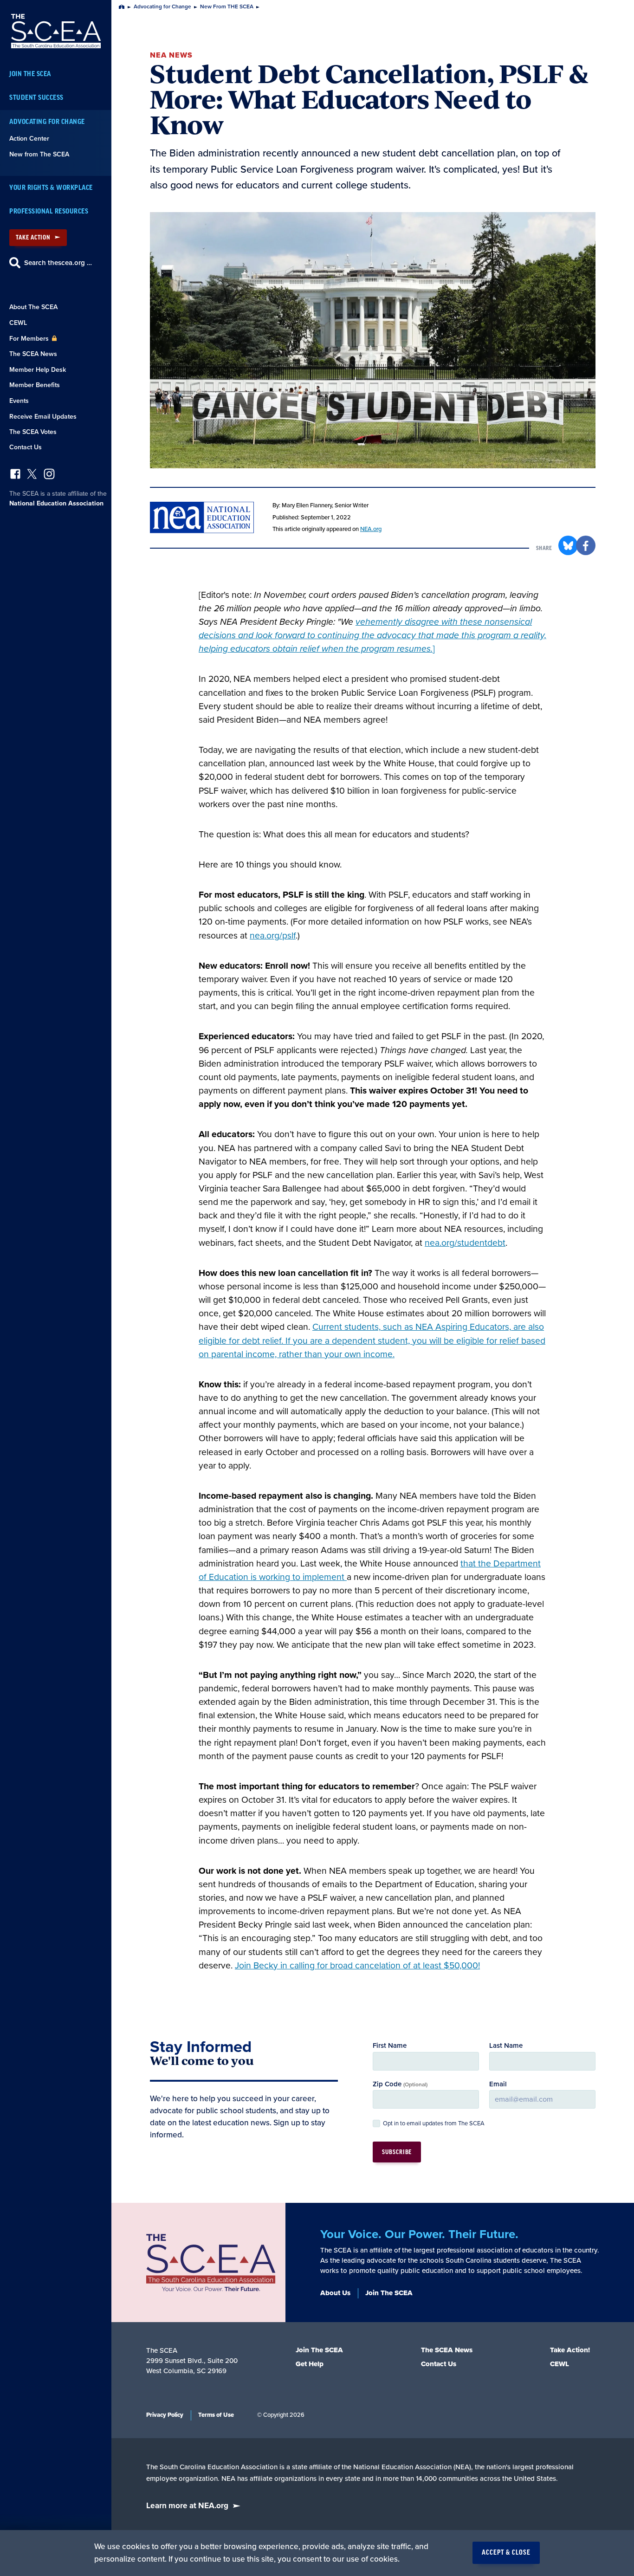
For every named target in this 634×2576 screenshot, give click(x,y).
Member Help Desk (38, 370)
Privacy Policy (165, 2415)
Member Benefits (35, 385)
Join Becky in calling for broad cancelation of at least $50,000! (357, 1966)
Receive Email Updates (43, 417)
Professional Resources (49, 211)
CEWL (18, 323)
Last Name (506, 2045)
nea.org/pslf (273, 936)
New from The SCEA (39, 154)
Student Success (36, 98)
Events (19, 401)
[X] (32, 476)
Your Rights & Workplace (51, 188)
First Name (390, 2045)
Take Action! (570, 2350)
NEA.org (371, 529)
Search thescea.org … (58, 263)
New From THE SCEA (227, 7)
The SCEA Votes (33, 432)
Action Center (29, 139)
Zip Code (400, 2084)
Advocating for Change (47, 122)
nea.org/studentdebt (465, 1243)
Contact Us (26, 447)
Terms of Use (216, 2415)
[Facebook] (15, 476)
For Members (30, 339)
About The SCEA (33, 307)
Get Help (310, 2364)
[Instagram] (49, 476)
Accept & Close (506, 2553)
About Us (335, 2293)
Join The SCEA (30, 74)
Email (498, 2084)
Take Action (33, 237)
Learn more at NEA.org (187, 2506)
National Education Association (56, 503)
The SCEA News (33, 354)
